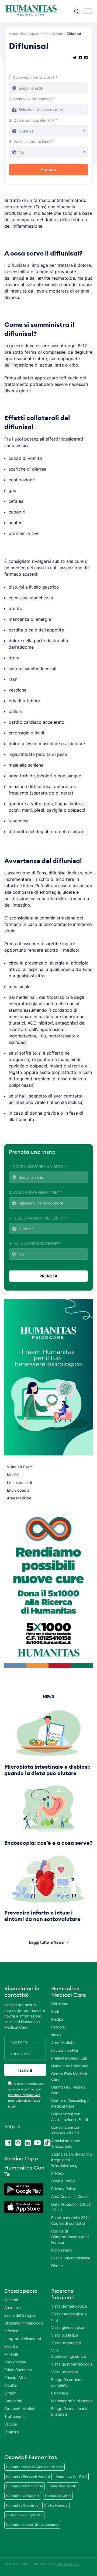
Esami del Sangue (20, 2315)
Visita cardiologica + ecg (69, 2317)
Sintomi (11, 2393)
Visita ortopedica (66, 2343)
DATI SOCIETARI (68, 2564)
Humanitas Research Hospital (28, 2476)
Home (13, 34)
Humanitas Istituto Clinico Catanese (33, 2525)
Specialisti (13, 2401)
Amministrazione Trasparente (66, 2143)
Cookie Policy (63, 2181)
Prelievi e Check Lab (69, 2058)
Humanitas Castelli (63, 2486)
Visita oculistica (65, 2335)
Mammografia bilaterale (72, 2401)
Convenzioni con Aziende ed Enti (66, 2130)
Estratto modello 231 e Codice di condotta (71, 2220)
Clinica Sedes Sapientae (24, 2515)
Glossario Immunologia (24, 2323)
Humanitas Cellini (58, 2496)
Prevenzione (15, 2362)
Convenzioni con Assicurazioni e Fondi (70, 2117)
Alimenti (11, 2300)
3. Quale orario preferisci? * (33, 120)
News (56, 2035)
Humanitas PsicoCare (70, 2066)
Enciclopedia (31, 34)
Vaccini (11, 2424)
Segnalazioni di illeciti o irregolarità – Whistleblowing (72, 2160)
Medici (13, 1475)
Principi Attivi (54, 34)
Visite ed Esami (20, 1467)
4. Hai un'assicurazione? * (32, 141)
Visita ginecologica (68, 2327)
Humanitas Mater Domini (25, 2486)
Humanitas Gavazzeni (23, 2496)
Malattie (11, 2346)
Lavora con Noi (65, 2050)
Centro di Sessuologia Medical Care (70, 2103)
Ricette (11, 2385)
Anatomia (13, 2307)
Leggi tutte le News (46, 1942)
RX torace (60, 2393)
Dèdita (57, 2266)
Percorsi (58, 2027)
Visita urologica (65, 2372)
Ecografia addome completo (67, 2382)
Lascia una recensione (71, 2258)
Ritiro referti (61, 2250)
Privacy (58, 2173)
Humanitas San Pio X (71, 2476)
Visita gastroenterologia (72, 2364)
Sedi (55, 2011)
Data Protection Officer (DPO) (72, 2207)
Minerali (11, 2354)
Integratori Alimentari (23, 2339)
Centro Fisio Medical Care (69, 2076)
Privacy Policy (64, 2189)
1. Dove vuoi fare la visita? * (33, 77)
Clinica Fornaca (56, 2505)
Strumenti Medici (19, 2409)
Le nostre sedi (19, 1482)
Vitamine (12, 2432)
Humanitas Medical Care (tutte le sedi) (34, 2467)
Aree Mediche (19, 1498)
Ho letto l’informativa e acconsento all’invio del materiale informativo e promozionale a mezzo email (26, 2095)
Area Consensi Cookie (70, 2196)
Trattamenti (14, 2416)
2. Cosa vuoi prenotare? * (31, 99)
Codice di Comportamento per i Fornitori (70, 2237)
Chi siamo (60, 2004)
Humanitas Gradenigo (22, 2505)
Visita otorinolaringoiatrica (69, 2353)
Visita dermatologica (69, 2306)
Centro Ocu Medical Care (69, 2090)
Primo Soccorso (18, 2370)
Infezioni (12, 2331)
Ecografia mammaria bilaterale (69, 2411)
